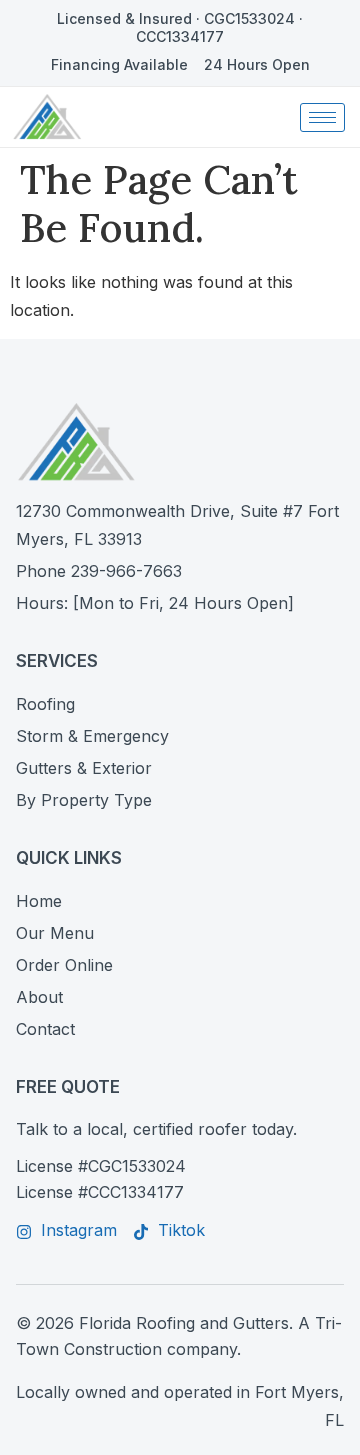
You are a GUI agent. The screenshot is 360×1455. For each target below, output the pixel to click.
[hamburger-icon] (322, 117)
